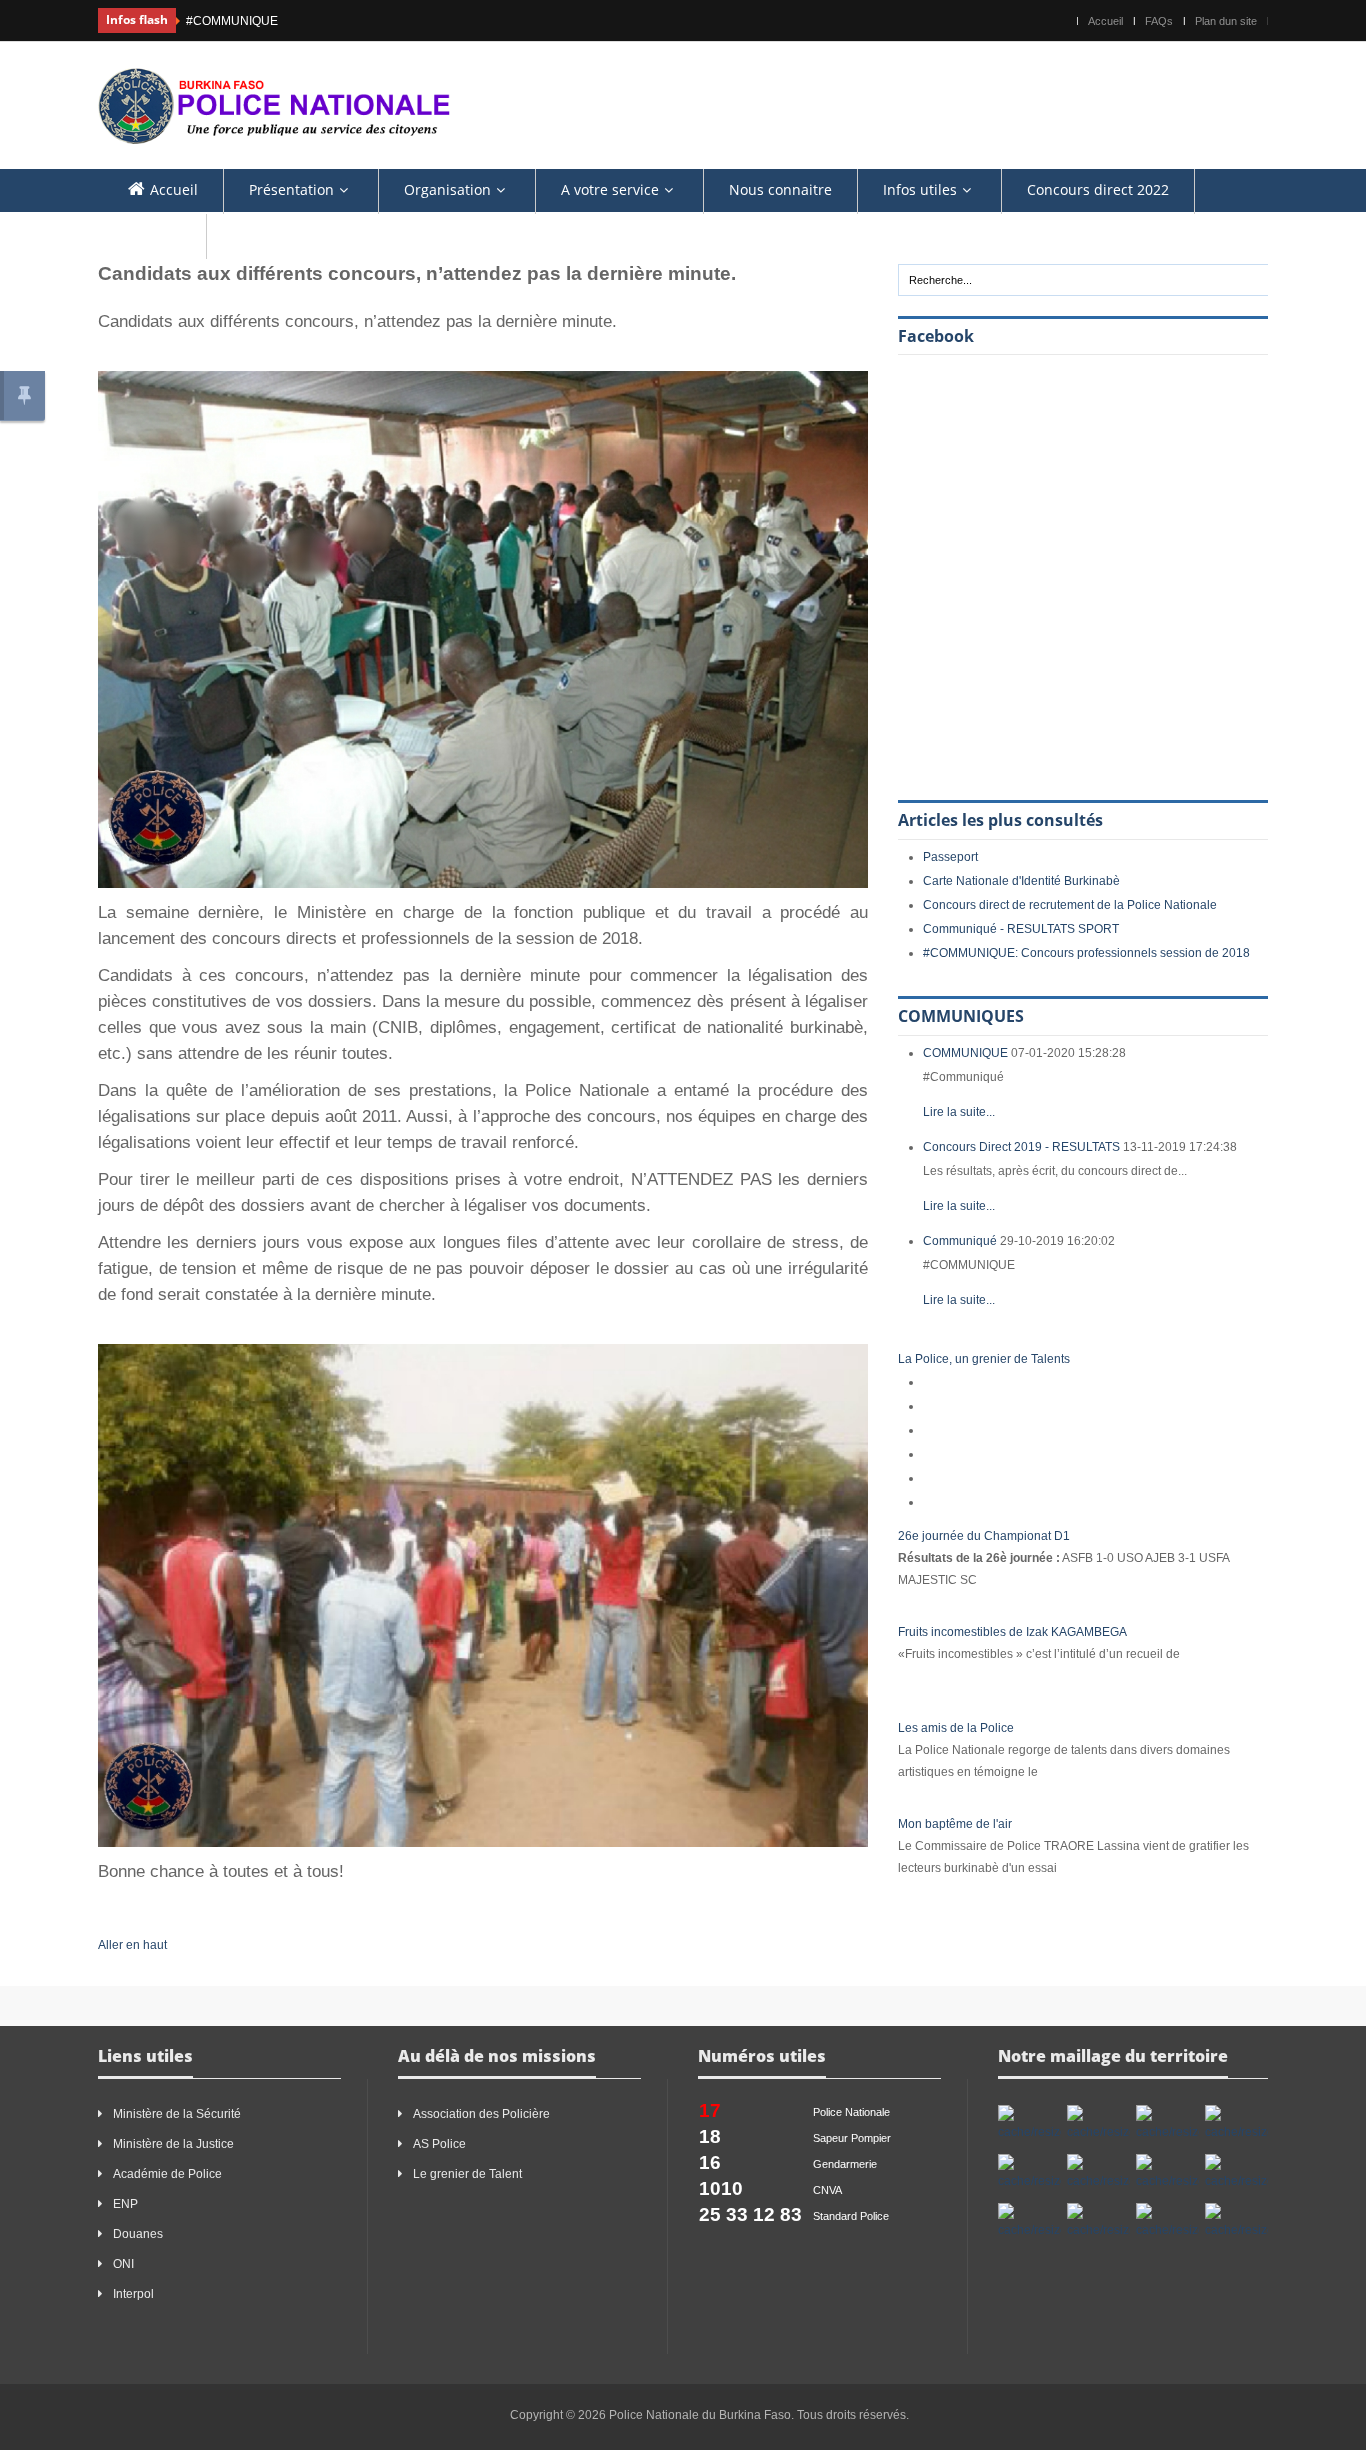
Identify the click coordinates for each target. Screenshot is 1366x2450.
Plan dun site (1226, 21)
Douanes (138, 2234)
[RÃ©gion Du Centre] (1029, 2173)
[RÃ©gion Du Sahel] (1236, 2222)
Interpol (133, 2294)
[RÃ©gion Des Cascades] (1167, 2124)
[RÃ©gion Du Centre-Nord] (1167, 2173)
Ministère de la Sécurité (177, 2114)
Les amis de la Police (956, 1728)
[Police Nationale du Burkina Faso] (274, 104)
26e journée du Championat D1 (984, 1536)
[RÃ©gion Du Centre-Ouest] (1236, 2173)
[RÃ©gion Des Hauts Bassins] (1236, 2124)
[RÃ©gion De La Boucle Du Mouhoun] (1098, 2124)
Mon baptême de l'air (955, 1824)
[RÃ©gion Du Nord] (1098, 2222)
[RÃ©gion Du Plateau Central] (1167, 2222)
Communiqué (960, 1241)
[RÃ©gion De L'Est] (1029, 2124)
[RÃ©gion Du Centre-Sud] (1029, 2222)
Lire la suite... (959, 1112)
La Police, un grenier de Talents (984, 1359)
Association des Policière (483, 2114)
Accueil (1105, 21)
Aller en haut (132, 1945)
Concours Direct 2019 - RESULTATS (1021, 1147)
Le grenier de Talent (467, 2174)
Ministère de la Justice (173, 2144)
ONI (123, 2264)
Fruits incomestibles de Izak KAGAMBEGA (1012, 1632)
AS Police (439, 2144)
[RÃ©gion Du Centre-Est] (1098, 2173)
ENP (125, 2204)
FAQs (1159, 21)
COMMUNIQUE (965, 1053)
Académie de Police (167, 2174)
